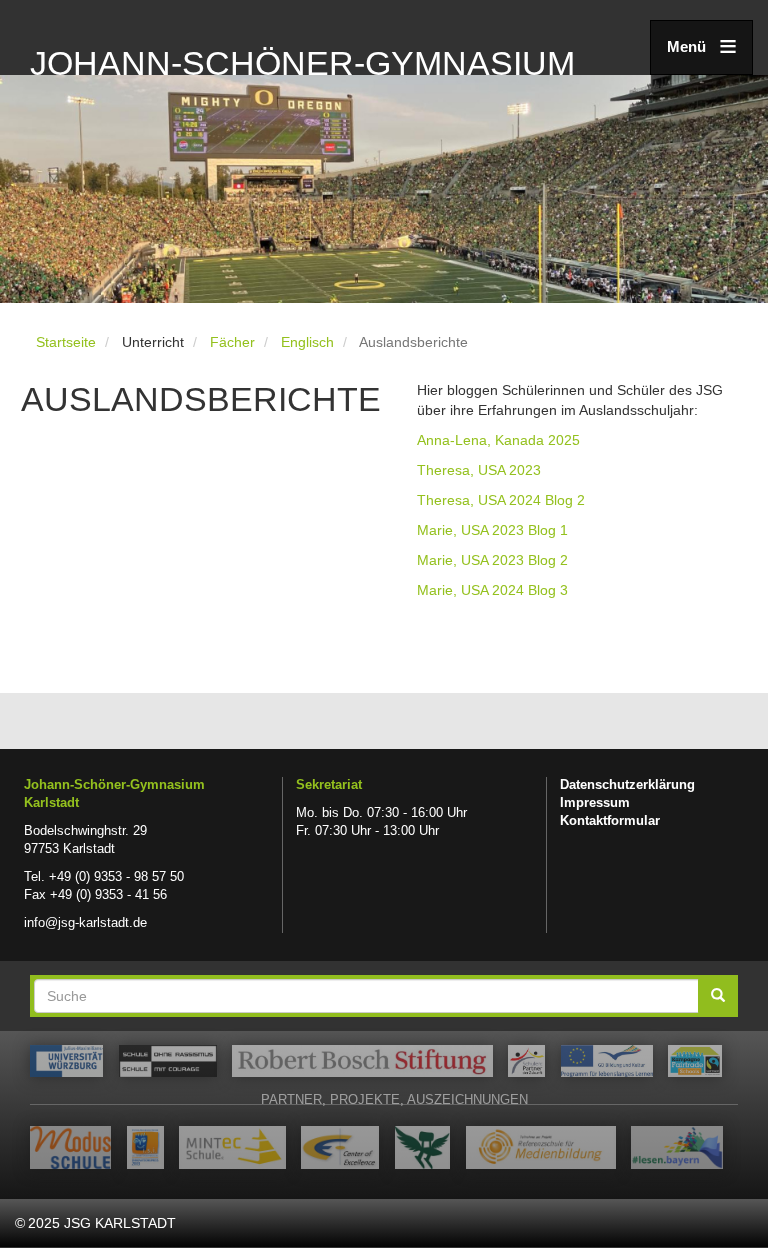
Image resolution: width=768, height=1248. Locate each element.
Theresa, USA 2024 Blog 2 (501, 500)
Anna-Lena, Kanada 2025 (498, 440)
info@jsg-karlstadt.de (85, 923)
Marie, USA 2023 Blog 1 (492, 530)
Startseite (66, 342)
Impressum (595, 803)
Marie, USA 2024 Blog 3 (492, 590)
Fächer (232, 342)
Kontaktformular (610, 821)
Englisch (307, 342)
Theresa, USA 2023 (479, 470)
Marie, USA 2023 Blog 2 (492, 560)
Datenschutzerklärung (627, 785)
